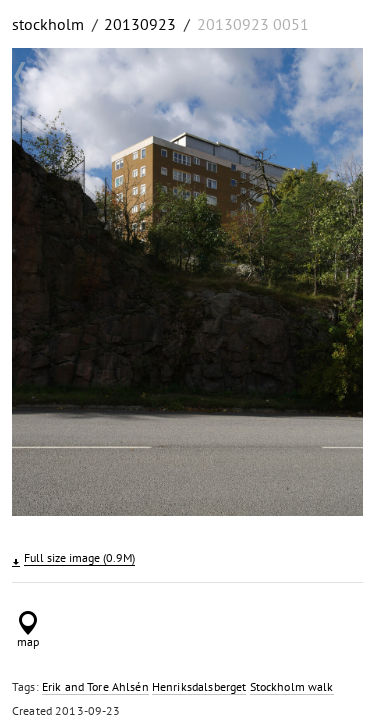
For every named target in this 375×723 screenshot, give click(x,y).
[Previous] (41, 285)
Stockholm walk (292, 686)
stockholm (48, 24)
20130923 (140, 24)
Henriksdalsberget (199, 686)
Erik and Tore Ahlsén (95, 686)
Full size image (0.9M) (79, 557)
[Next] (334, 285)
